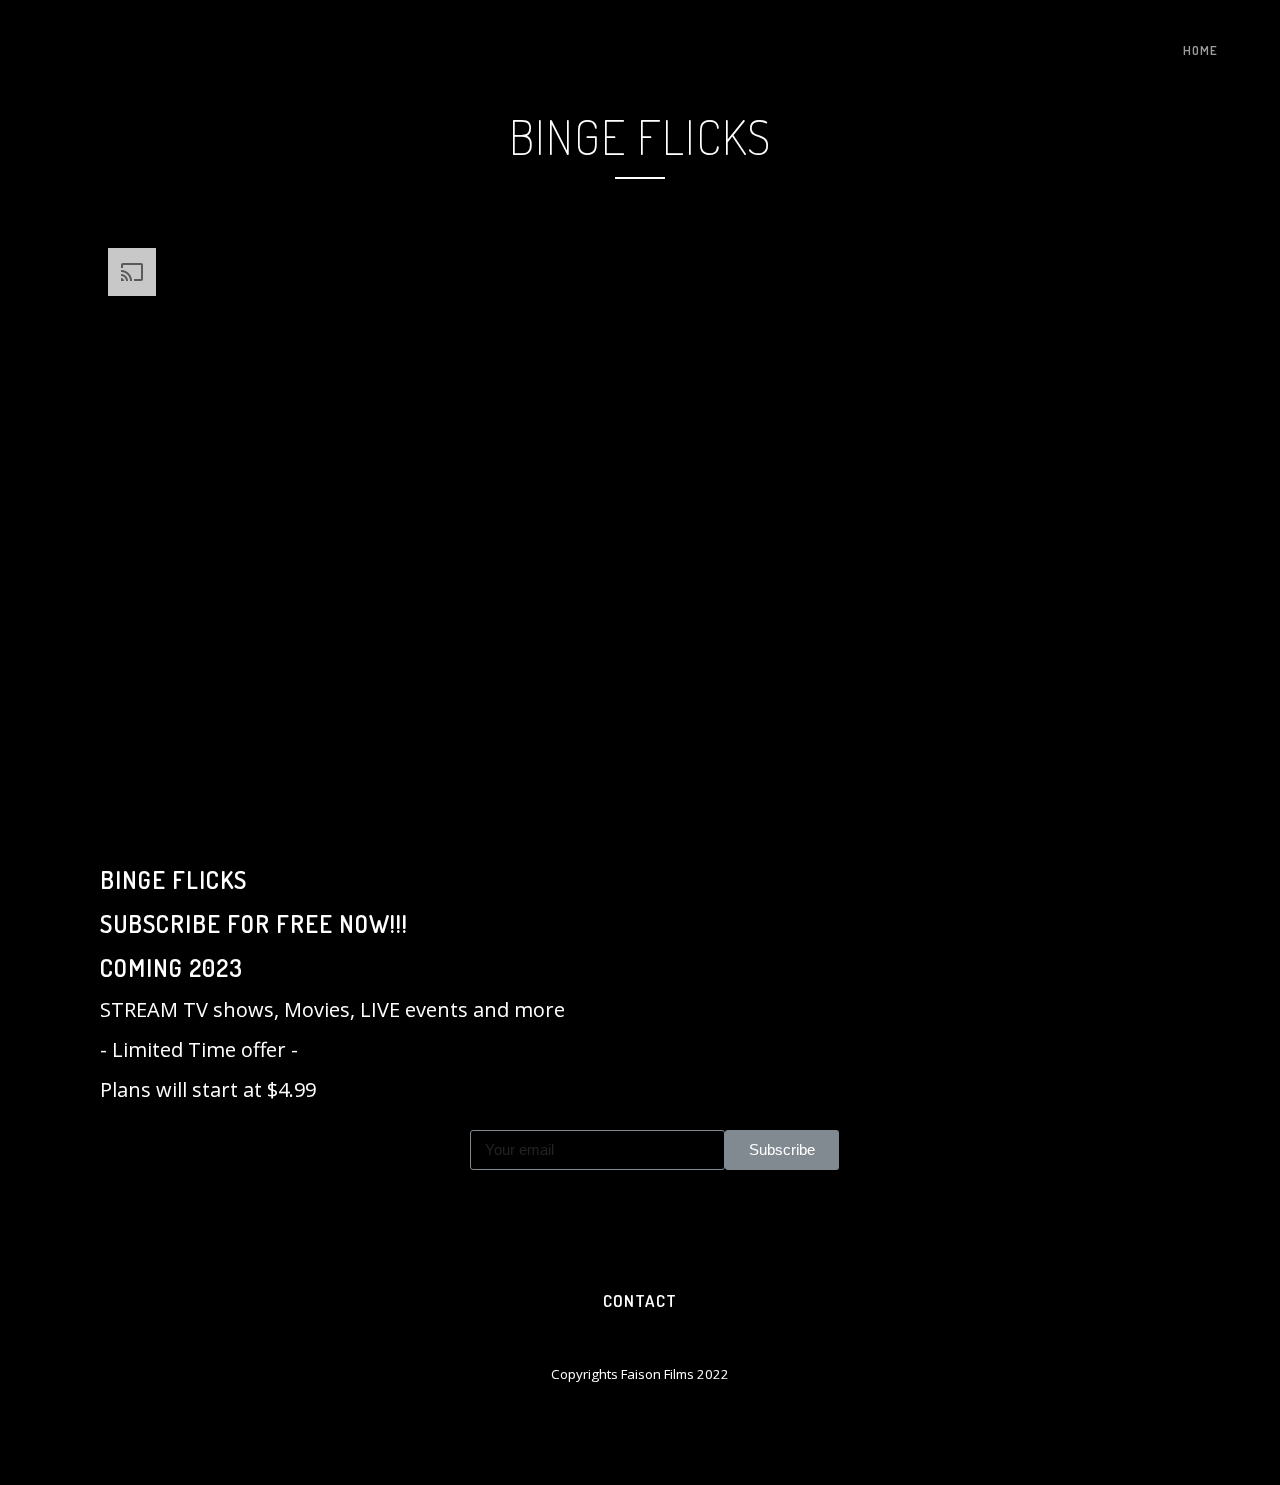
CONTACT (640, 1300)
